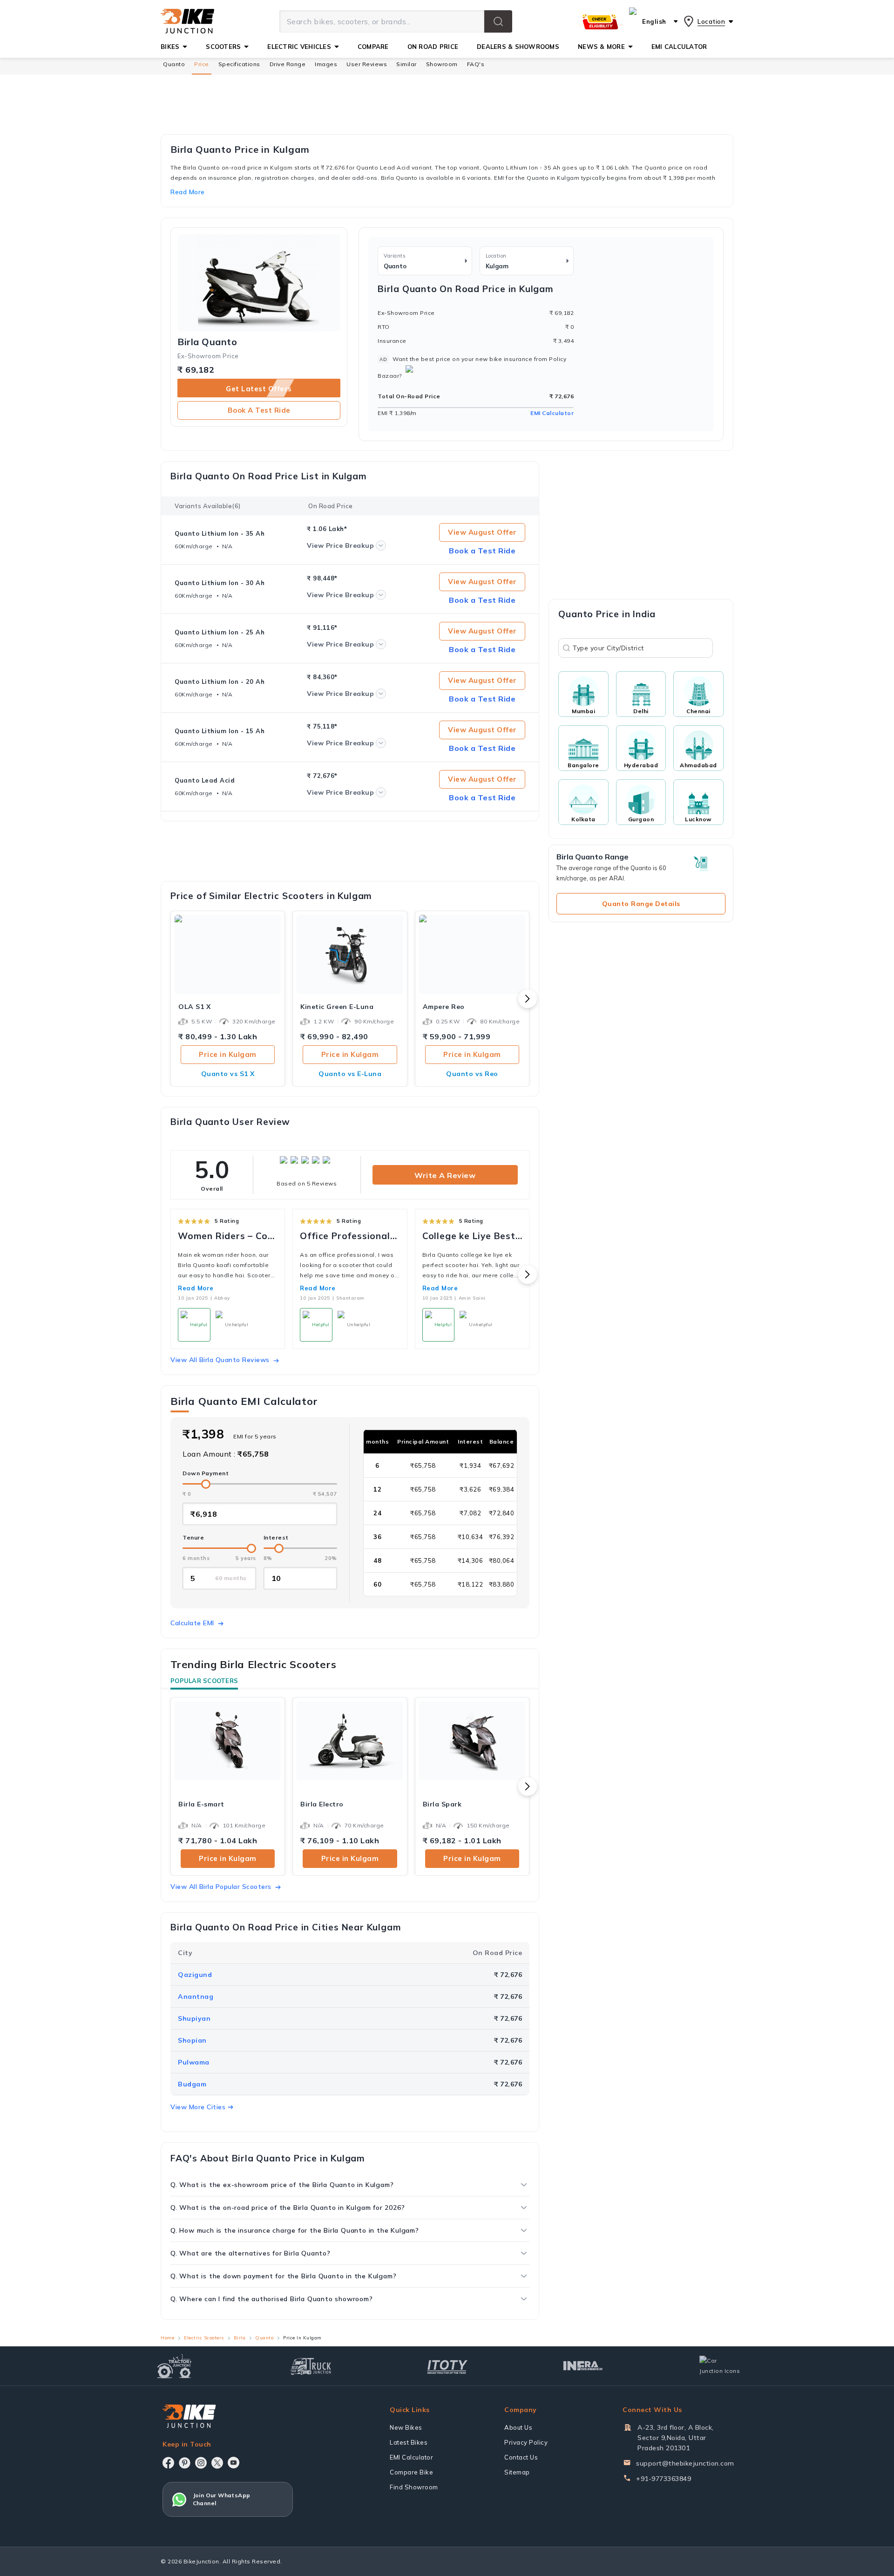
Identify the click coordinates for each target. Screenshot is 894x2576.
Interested (447, 1330)
